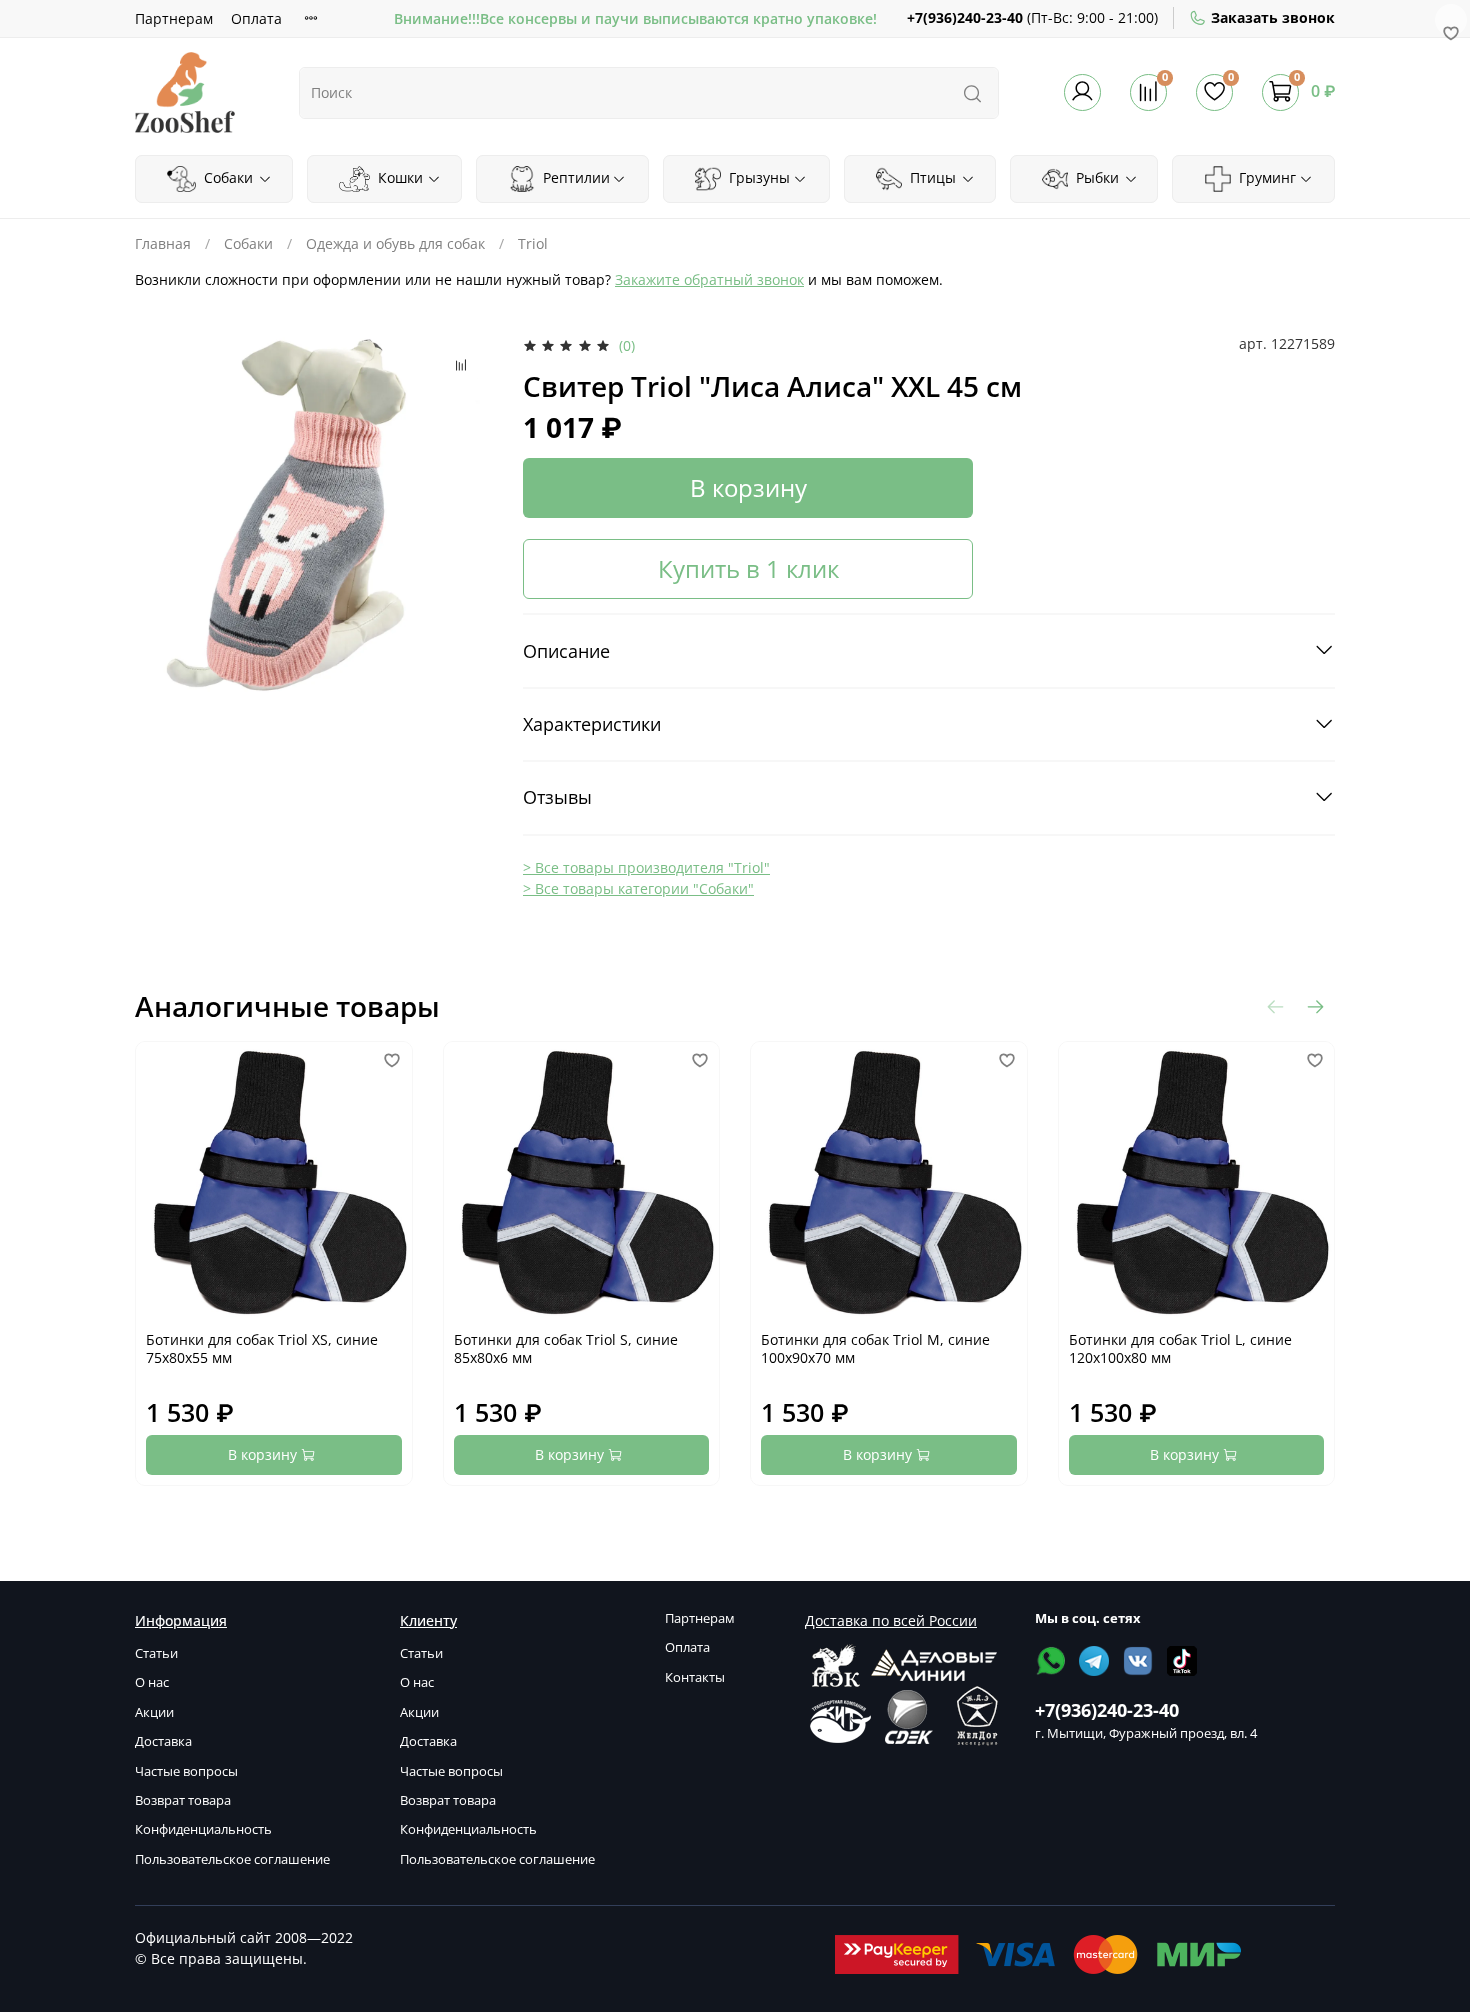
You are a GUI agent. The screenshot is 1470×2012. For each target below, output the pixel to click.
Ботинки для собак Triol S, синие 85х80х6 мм (566, 1348)
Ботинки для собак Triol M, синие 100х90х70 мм (875, 1348)
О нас (152, 1682)
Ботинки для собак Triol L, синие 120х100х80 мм (1180, 1348)
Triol (533, 243)
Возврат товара (183, 1800)
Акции (154, 1712)
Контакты (695, 1677)
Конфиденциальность (203, 1829)
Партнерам (174, 18)
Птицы (931, 177)
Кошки (398, 177)
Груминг (1265, 177)
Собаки (226, 177)
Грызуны (757, 177)
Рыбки (1095, 177)
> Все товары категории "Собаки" (638, 888)
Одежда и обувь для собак (395, 243)
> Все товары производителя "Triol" (646, 867)
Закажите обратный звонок (709, 279)
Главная (163, 243)
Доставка (163, 1741)
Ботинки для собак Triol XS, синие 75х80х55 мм (262, 1348)
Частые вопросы (186, 1771)
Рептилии (574, 177)
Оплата (256, 18)
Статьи (156, 1653)
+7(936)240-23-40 (965, 17)
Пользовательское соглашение (232, 1859)
